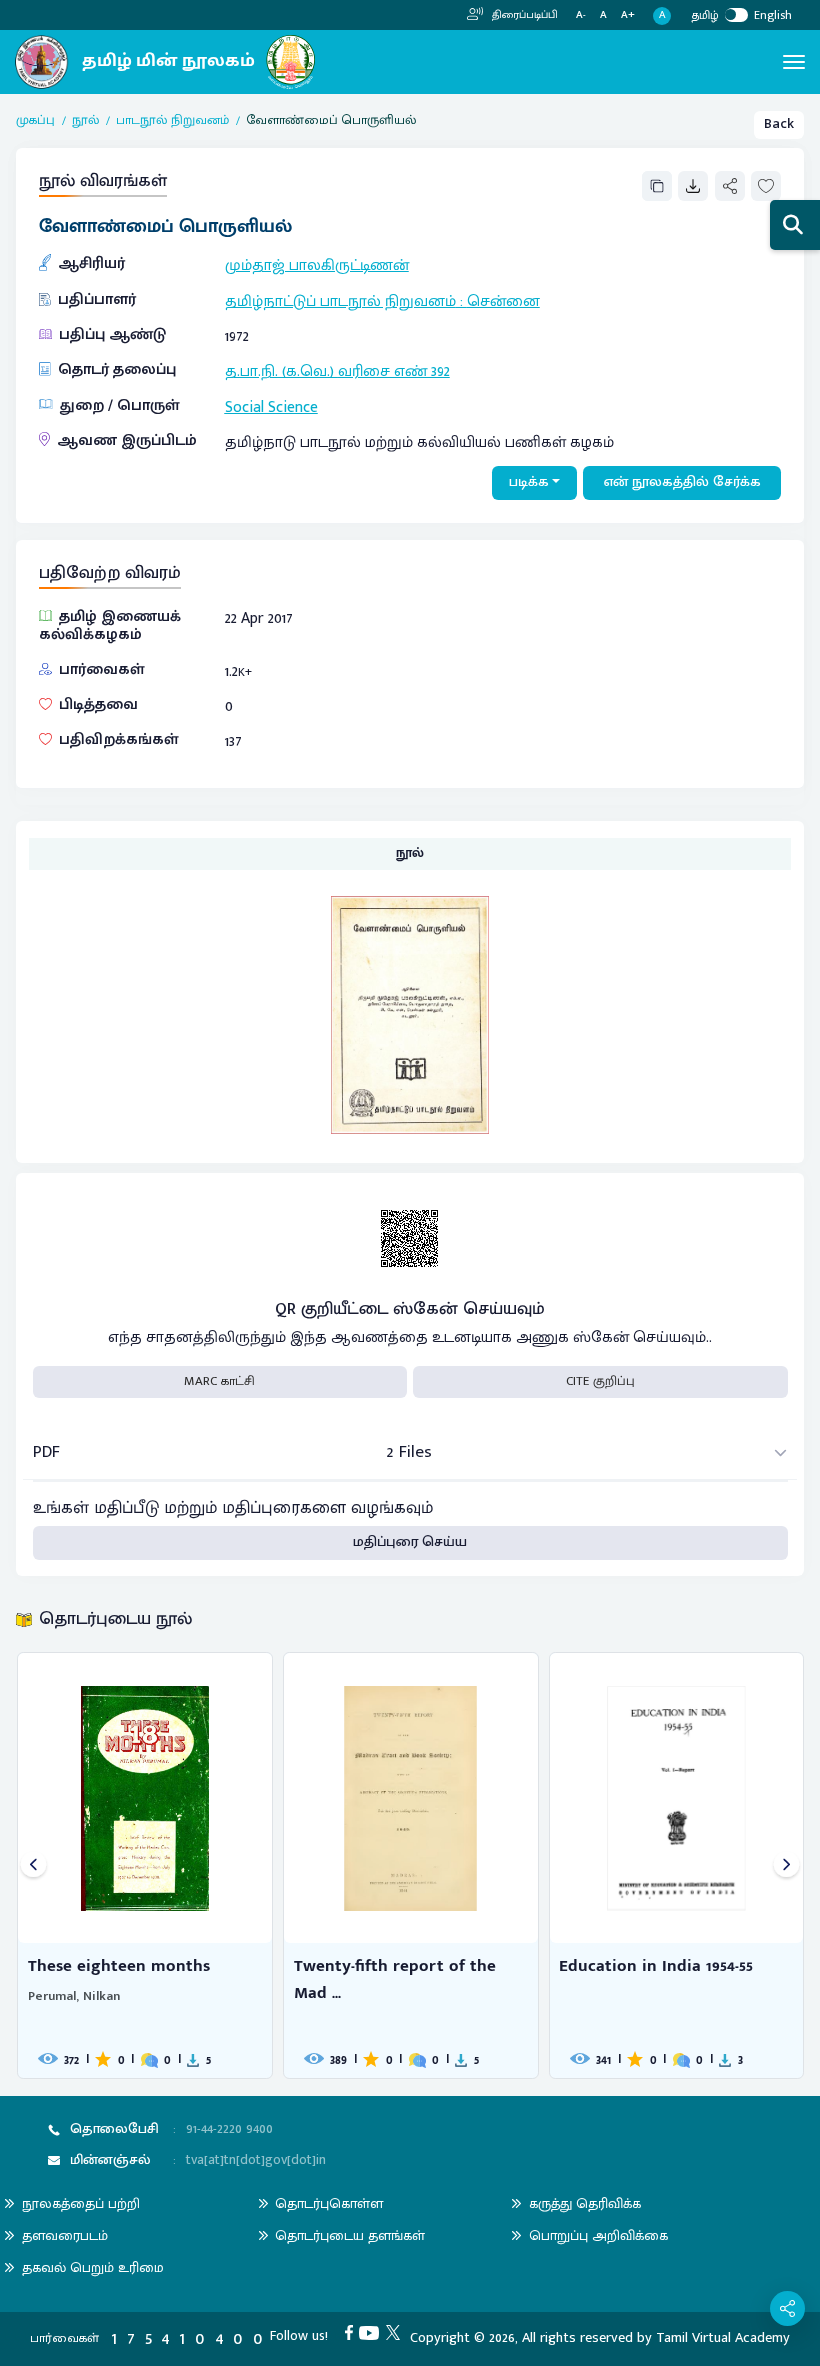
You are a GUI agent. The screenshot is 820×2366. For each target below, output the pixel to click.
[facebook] (352, 2332)
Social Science (271, 407)
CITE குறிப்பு (600, 1381)
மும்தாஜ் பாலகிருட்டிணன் (317, 265)
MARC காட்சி (219, 1381)
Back (779, 124)
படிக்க (529, 482)
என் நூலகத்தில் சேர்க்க (682, 482)
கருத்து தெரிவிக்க (585, 2203)
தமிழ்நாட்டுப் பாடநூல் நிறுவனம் (340, 301)
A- (581, 15)
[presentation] (33, 1865)
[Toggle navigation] (794, 62)
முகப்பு (35, 121)
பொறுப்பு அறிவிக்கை (598, 2235)
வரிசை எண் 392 (394, 371)
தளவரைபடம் (65, 2235)
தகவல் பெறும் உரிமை (93, 2267)
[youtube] (372, 2332)
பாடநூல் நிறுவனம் (172, 121)
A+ (628, 15)
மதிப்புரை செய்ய (410, 1542)
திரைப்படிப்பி (523, 15)
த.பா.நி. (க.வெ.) (281, 371)
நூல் (85, 121)
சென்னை (503, 301)
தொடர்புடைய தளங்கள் (350, 2235)
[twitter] (396, 2332)
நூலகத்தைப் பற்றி (81, 2203)
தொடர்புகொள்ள (329, 2203)
